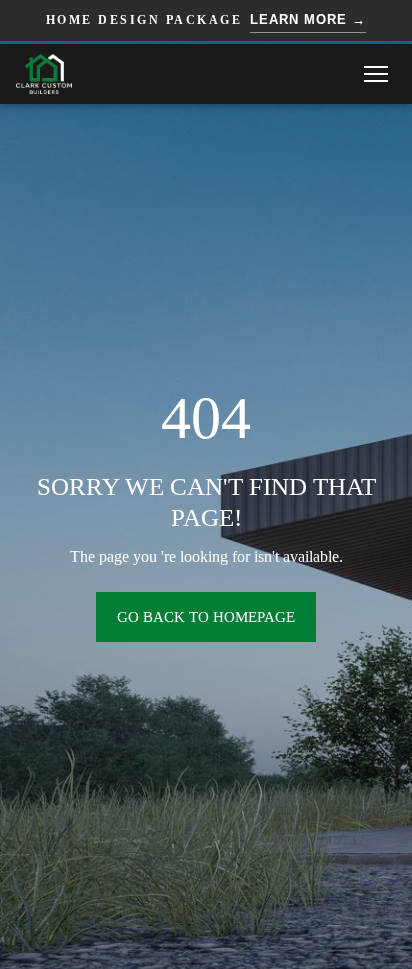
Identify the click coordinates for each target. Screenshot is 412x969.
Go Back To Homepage (206, 617)
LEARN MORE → (308, 19)
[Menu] (376, 74)
